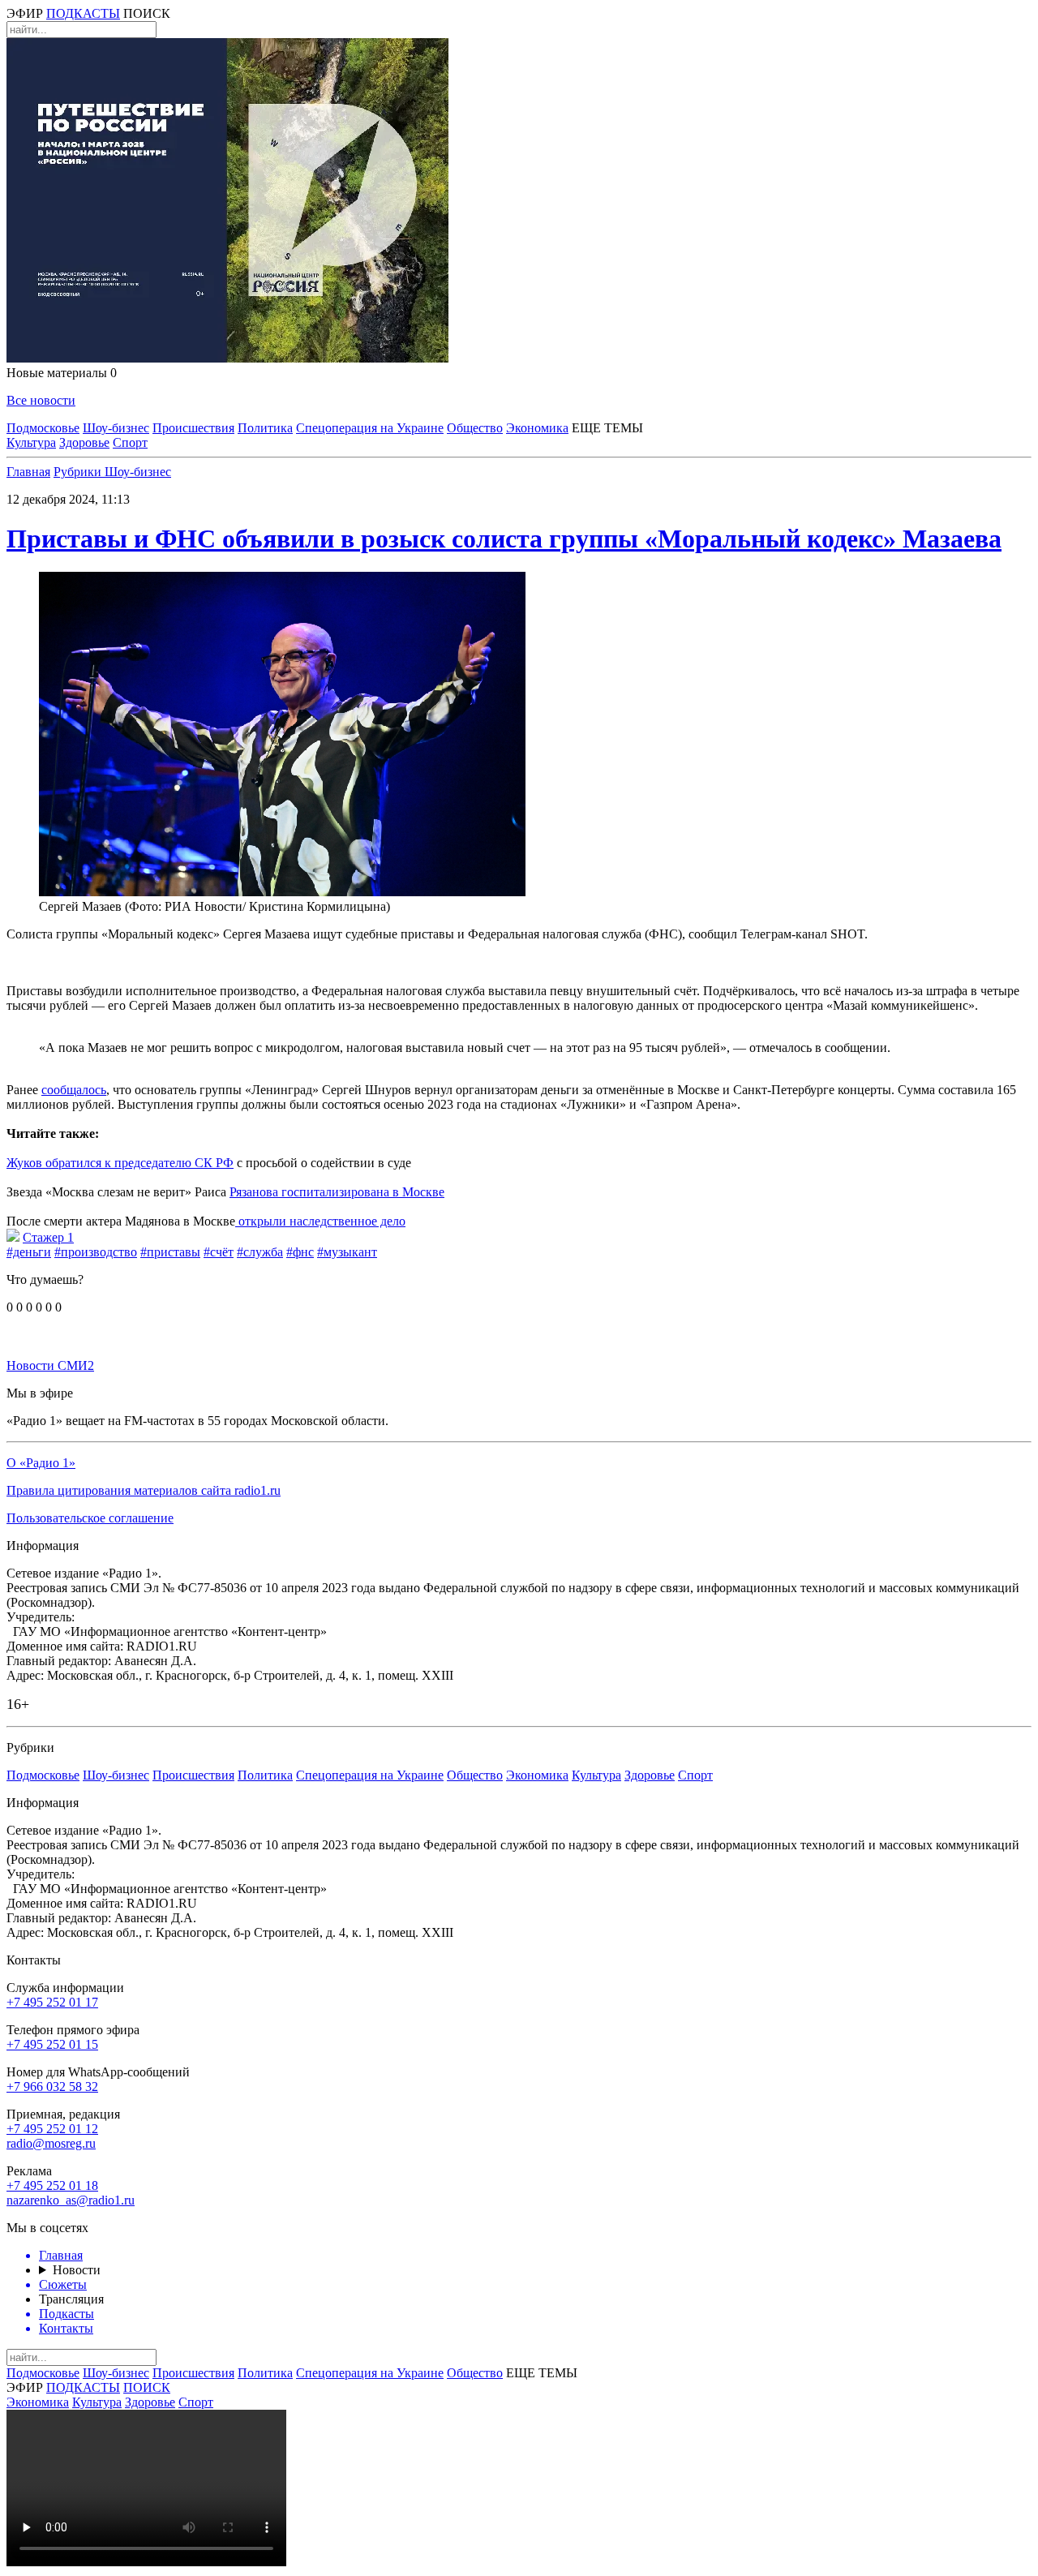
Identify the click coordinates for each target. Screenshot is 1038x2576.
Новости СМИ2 (50, 1365)
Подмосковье (43, 428)
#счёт (219, 1252)
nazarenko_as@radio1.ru (71, 2200)
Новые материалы (62, 373)
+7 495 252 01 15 (52, 2044)
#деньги (29, 1252)
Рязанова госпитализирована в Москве (337, 1192)
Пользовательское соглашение (90, 1518)
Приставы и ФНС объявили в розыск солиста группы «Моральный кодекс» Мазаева (504, 539)
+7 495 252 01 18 (52, 2185)
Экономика (537, 428)
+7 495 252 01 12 (52, 2129)
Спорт (130, 442)
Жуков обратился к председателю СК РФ (120, 1163)
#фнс (300, 1252)
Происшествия (193, 428)
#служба (260, 1252)
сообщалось (74, 1090)
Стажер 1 (48, 1237)
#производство (96, 1252)
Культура (31, 442)
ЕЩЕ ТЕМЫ (607, 428)
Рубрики (79, 472)
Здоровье (84, 442)
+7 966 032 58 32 (52, 2087)
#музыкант (347, 1252)
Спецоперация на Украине (370, 428)
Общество (475, 428)
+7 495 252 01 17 (52, 2002)
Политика (265, 428)
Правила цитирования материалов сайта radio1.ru (144, 1490)
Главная (28, 472)
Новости (77, 2270)
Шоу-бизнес (116, 428)
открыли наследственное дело (320, 1221)
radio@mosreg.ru (51, 2143)
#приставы (170, 1252)
